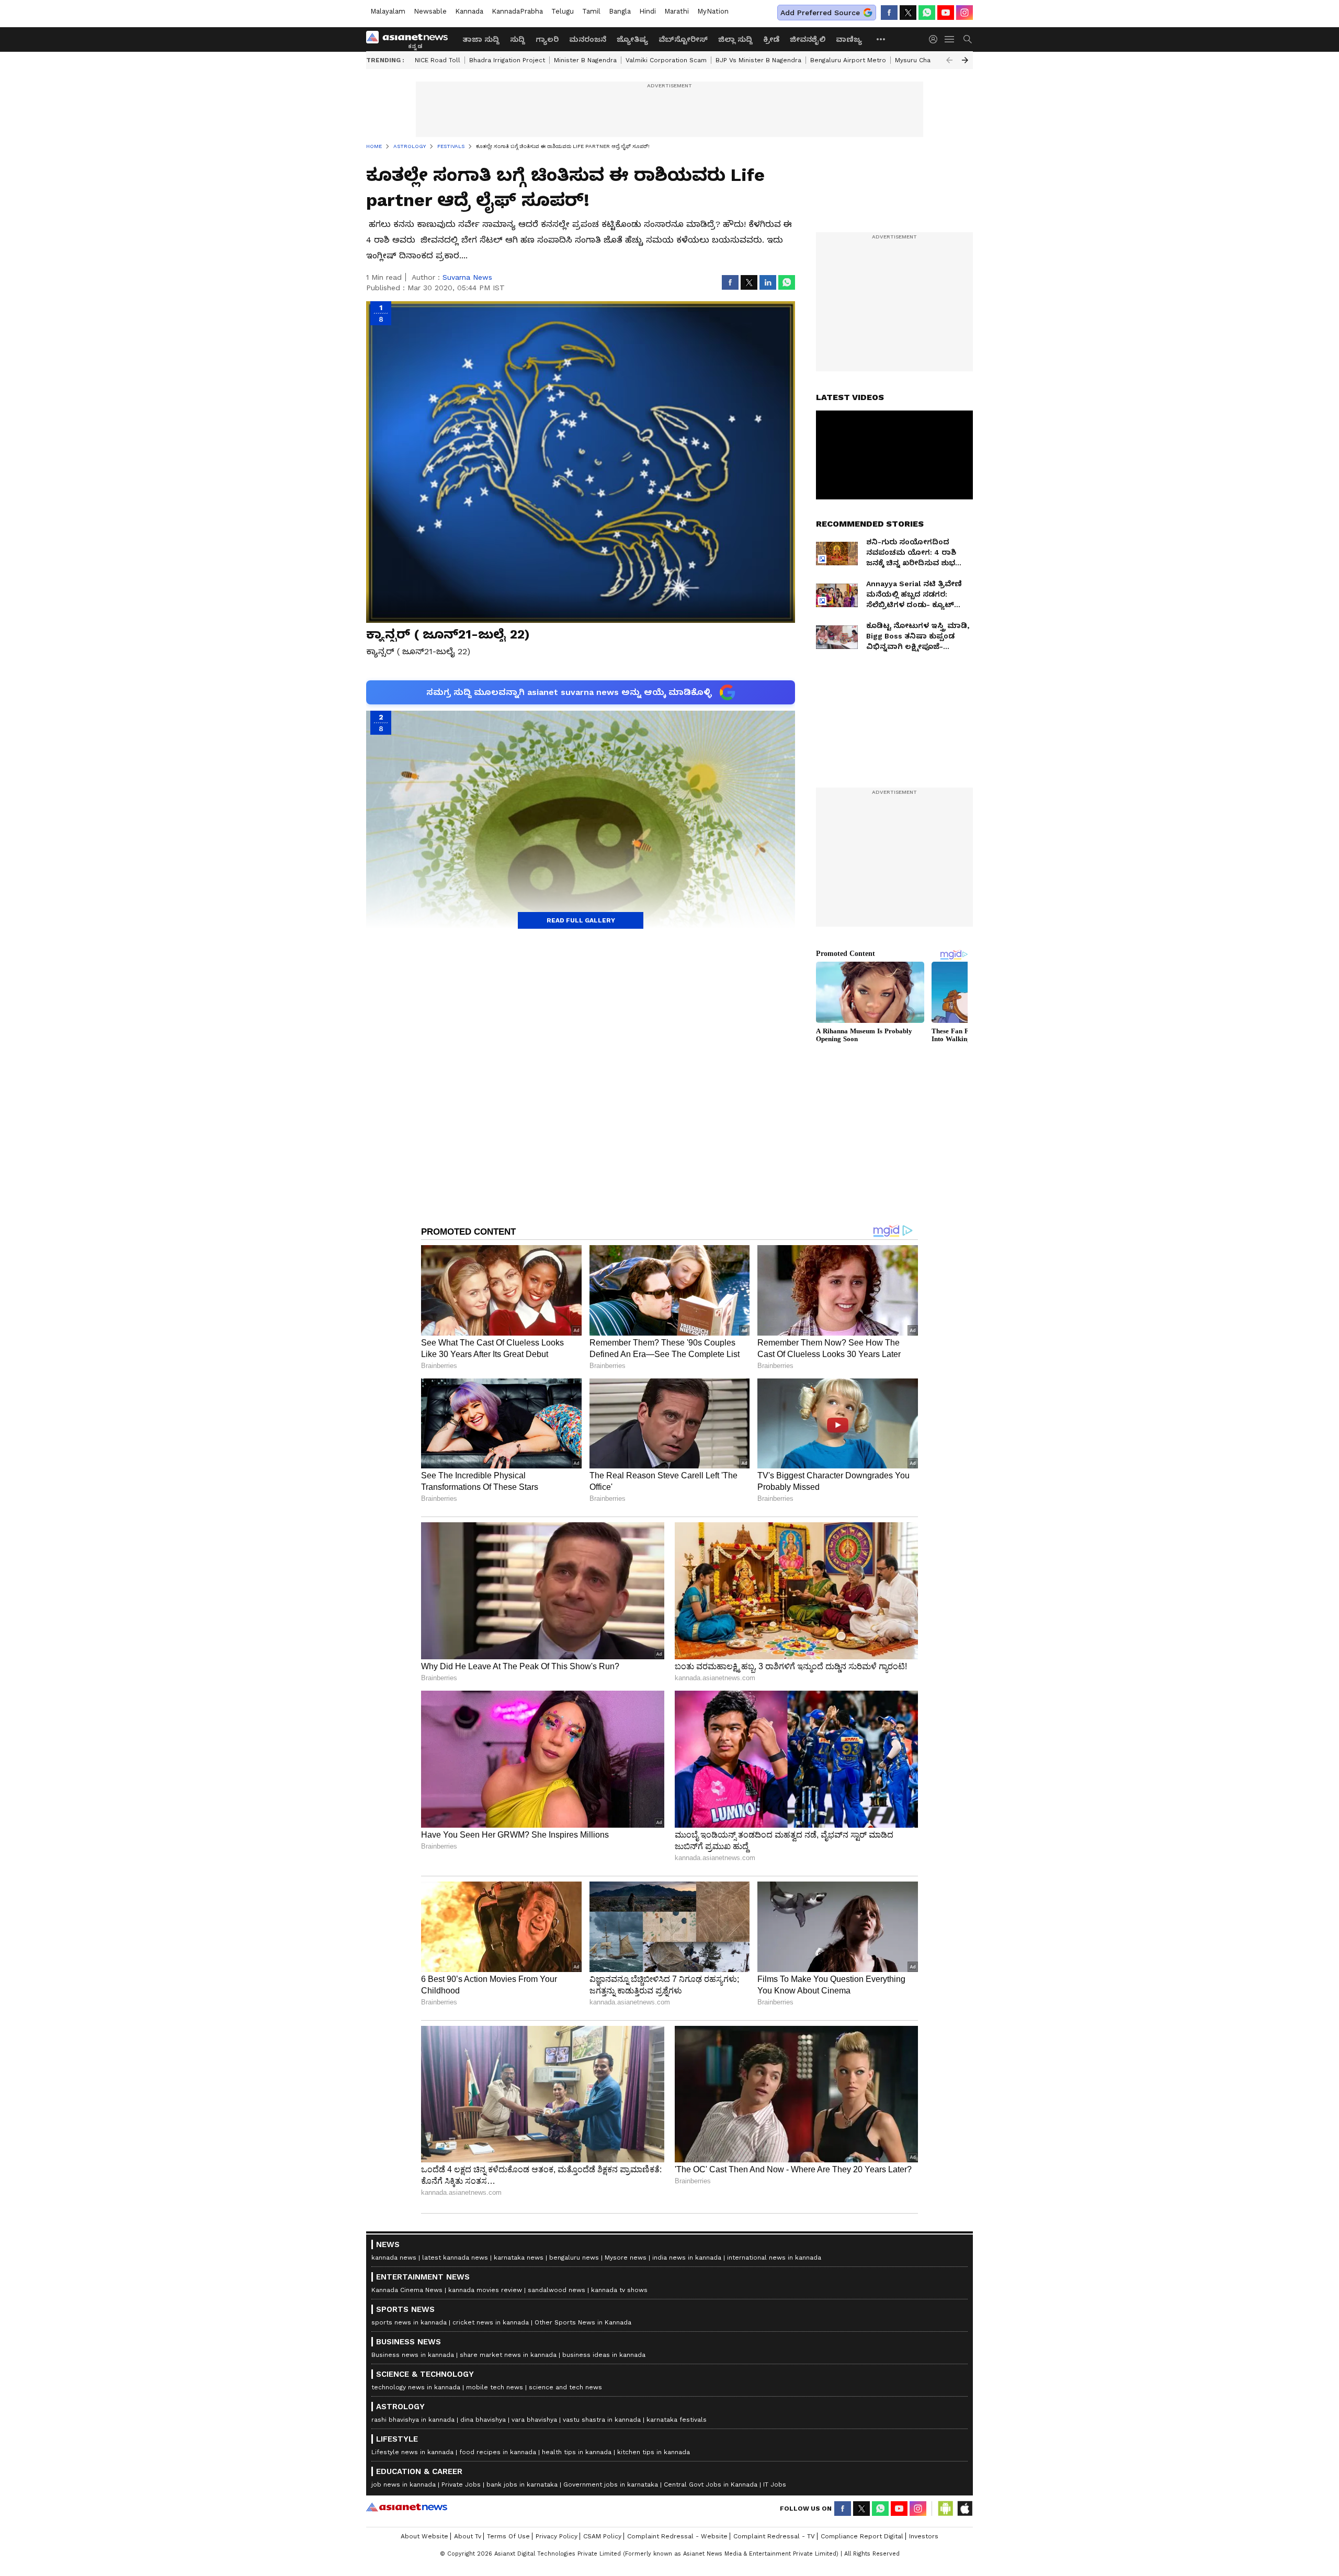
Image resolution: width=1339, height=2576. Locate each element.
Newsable (430, 11)
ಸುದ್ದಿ (518, 39)
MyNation (713, 11)
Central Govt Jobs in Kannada (711, 2484)
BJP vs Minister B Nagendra (758, 60)
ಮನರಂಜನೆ (588, 39)
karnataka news (519, 2258)
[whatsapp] (927, 13)
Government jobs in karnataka (611, 2484)
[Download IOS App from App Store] (964, 2509)
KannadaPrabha (517, 11)
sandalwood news (557, 2290)
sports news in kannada (409, 2322)
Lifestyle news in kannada (412, 2452)
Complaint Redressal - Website (677, 2536)
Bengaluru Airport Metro (848, 60)
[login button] (936, 39)
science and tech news (565, 2387)
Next (965, 60)
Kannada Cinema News (407, 2290)
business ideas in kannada (604, 2355)
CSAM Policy (602, 2536)
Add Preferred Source (820, 13)
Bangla (620, 11)
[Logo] (411, 39)
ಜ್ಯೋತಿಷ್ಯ (632, 39)
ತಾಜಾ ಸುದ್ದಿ (481, 39)
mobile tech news (495, 2387)
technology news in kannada (416, 2387)
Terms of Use (508, 2536)
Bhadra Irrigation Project (507, 60)
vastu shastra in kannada (602, 2420)
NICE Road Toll (438, 60)
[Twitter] (908, 13)
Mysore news (626, 2258)
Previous (949, 60)
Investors (924, 2536)
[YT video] (946, 13)
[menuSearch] (968, 39)
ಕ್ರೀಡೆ (771, 39)
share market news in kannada (508, 2355)
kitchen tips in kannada (654, 2452)
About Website (424, 2536)
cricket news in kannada (491, 2322)
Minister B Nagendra (585, 60)
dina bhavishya (483, 2420)
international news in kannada (774, 2258)
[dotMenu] (881, 39)
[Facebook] (889, 13)
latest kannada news (455, 2258)
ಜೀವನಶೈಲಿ (808, 39)
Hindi (648, 11)
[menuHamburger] (950, 39)
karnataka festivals (677, 2420)
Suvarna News (467, 277)
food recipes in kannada (498, 2452)
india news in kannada (687, 2258)
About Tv (468, 2536)
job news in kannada (404, 2484)
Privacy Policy (557, 2536)
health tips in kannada (577, 2452)
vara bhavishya (534, 2420)
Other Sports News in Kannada (583, 2322)
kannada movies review (485, 2290)
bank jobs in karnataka (522, 2484)
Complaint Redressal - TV (774, 2536)
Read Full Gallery (581, 920)
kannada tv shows (619, 2290)
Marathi (677, 11)
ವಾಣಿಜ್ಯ (849, 39)
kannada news (394, 2258)
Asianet (407, 2507)
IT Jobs (775, 2484)
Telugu (563, 11)
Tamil (591, 11)
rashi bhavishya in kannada (413, 2420)
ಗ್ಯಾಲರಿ (547, 39)
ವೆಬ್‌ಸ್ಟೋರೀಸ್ (683, 39)
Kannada (469, 11)
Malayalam (388, 11)
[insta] (964, 13)
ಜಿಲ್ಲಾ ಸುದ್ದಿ (735, 39)
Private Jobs (461, 2484)
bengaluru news (574, 2258)
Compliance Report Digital (862, 2536)
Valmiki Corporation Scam (666, 60)
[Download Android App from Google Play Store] (946, 2509)
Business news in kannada (413, 2355)
